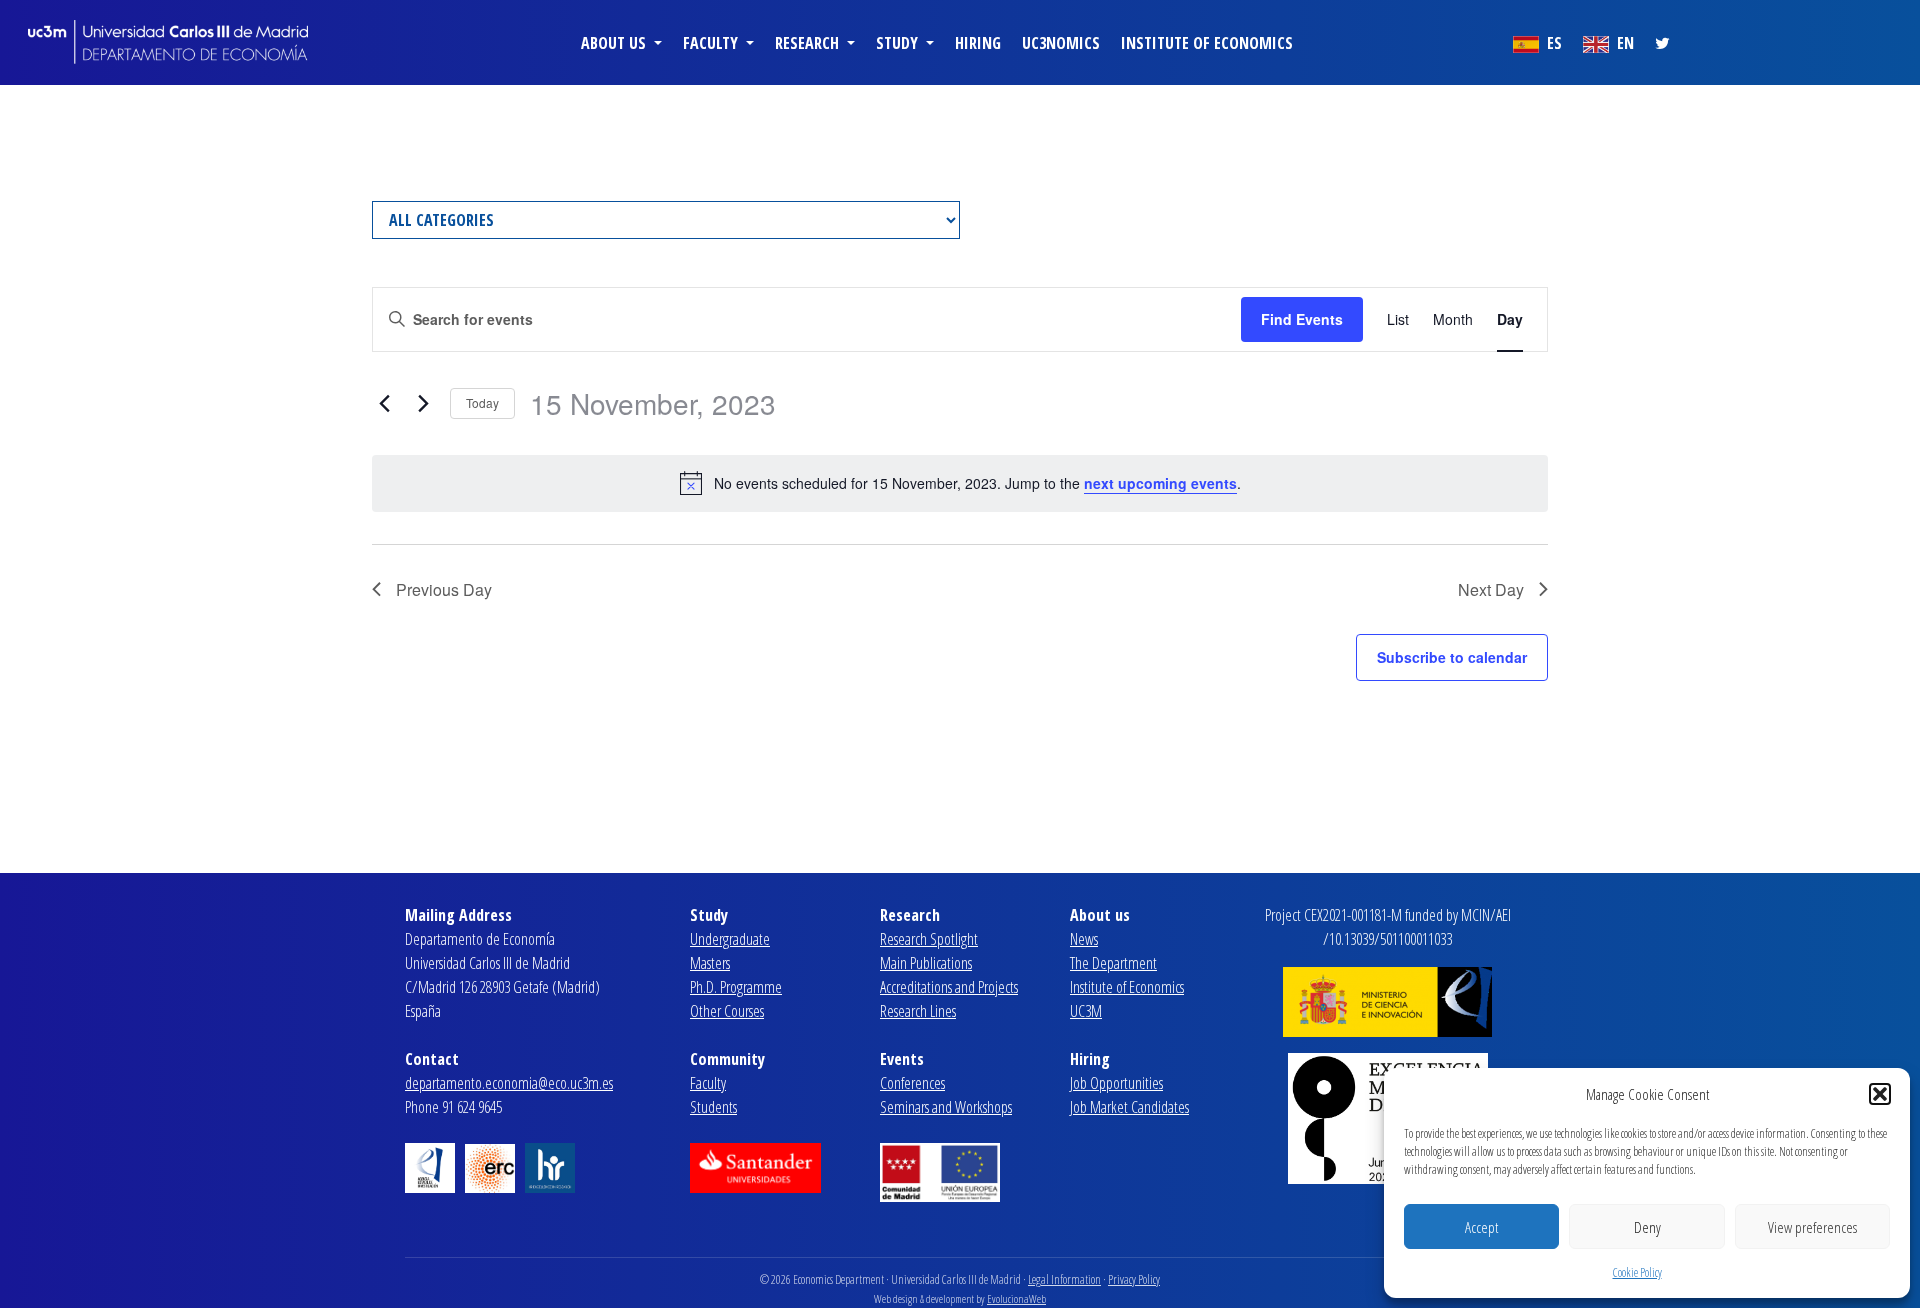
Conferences (912, 1083)
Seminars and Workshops (946, 1107)
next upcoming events (1160, 483)
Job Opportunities (1116, 1083)
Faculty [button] (712, 43)
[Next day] (423, 404)
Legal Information (1064, 1279)
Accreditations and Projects (949, 987)
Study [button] (899, 43)
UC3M (1086, 1011)
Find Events (1302, 319)
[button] (1880, 1094)
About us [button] (615, 43)
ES (1552, 43)
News (1084, 939)
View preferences (1812, 1227)
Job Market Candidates (1129, 1107)
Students (713, 1107)
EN (1623, 43)
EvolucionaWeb (1016, 1298)
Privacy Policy (1134, 1279)
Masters (710, 963)
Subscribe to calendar (1452, 657)
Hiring (978, 43)
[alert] (960, 483)
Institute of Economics (1207, 43)
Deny (1647, 1227)
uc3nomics (1061, 43)
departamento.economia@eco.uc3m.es (509, 1083)
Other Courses (727, 1011)
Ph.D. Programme (736, 987)
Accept (1481, 1227)
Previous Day (444, 589)
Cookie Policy (1637, 1272)
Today (482, 402)
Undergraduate (730, 939)
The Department (1113, 963)
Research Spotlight (929, 939)
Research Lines (918, 1011)
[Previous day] (384, 404)
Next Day (1491, 589)
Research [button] (809, 43)
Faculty (708, 1083)
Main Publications (926, 963)
